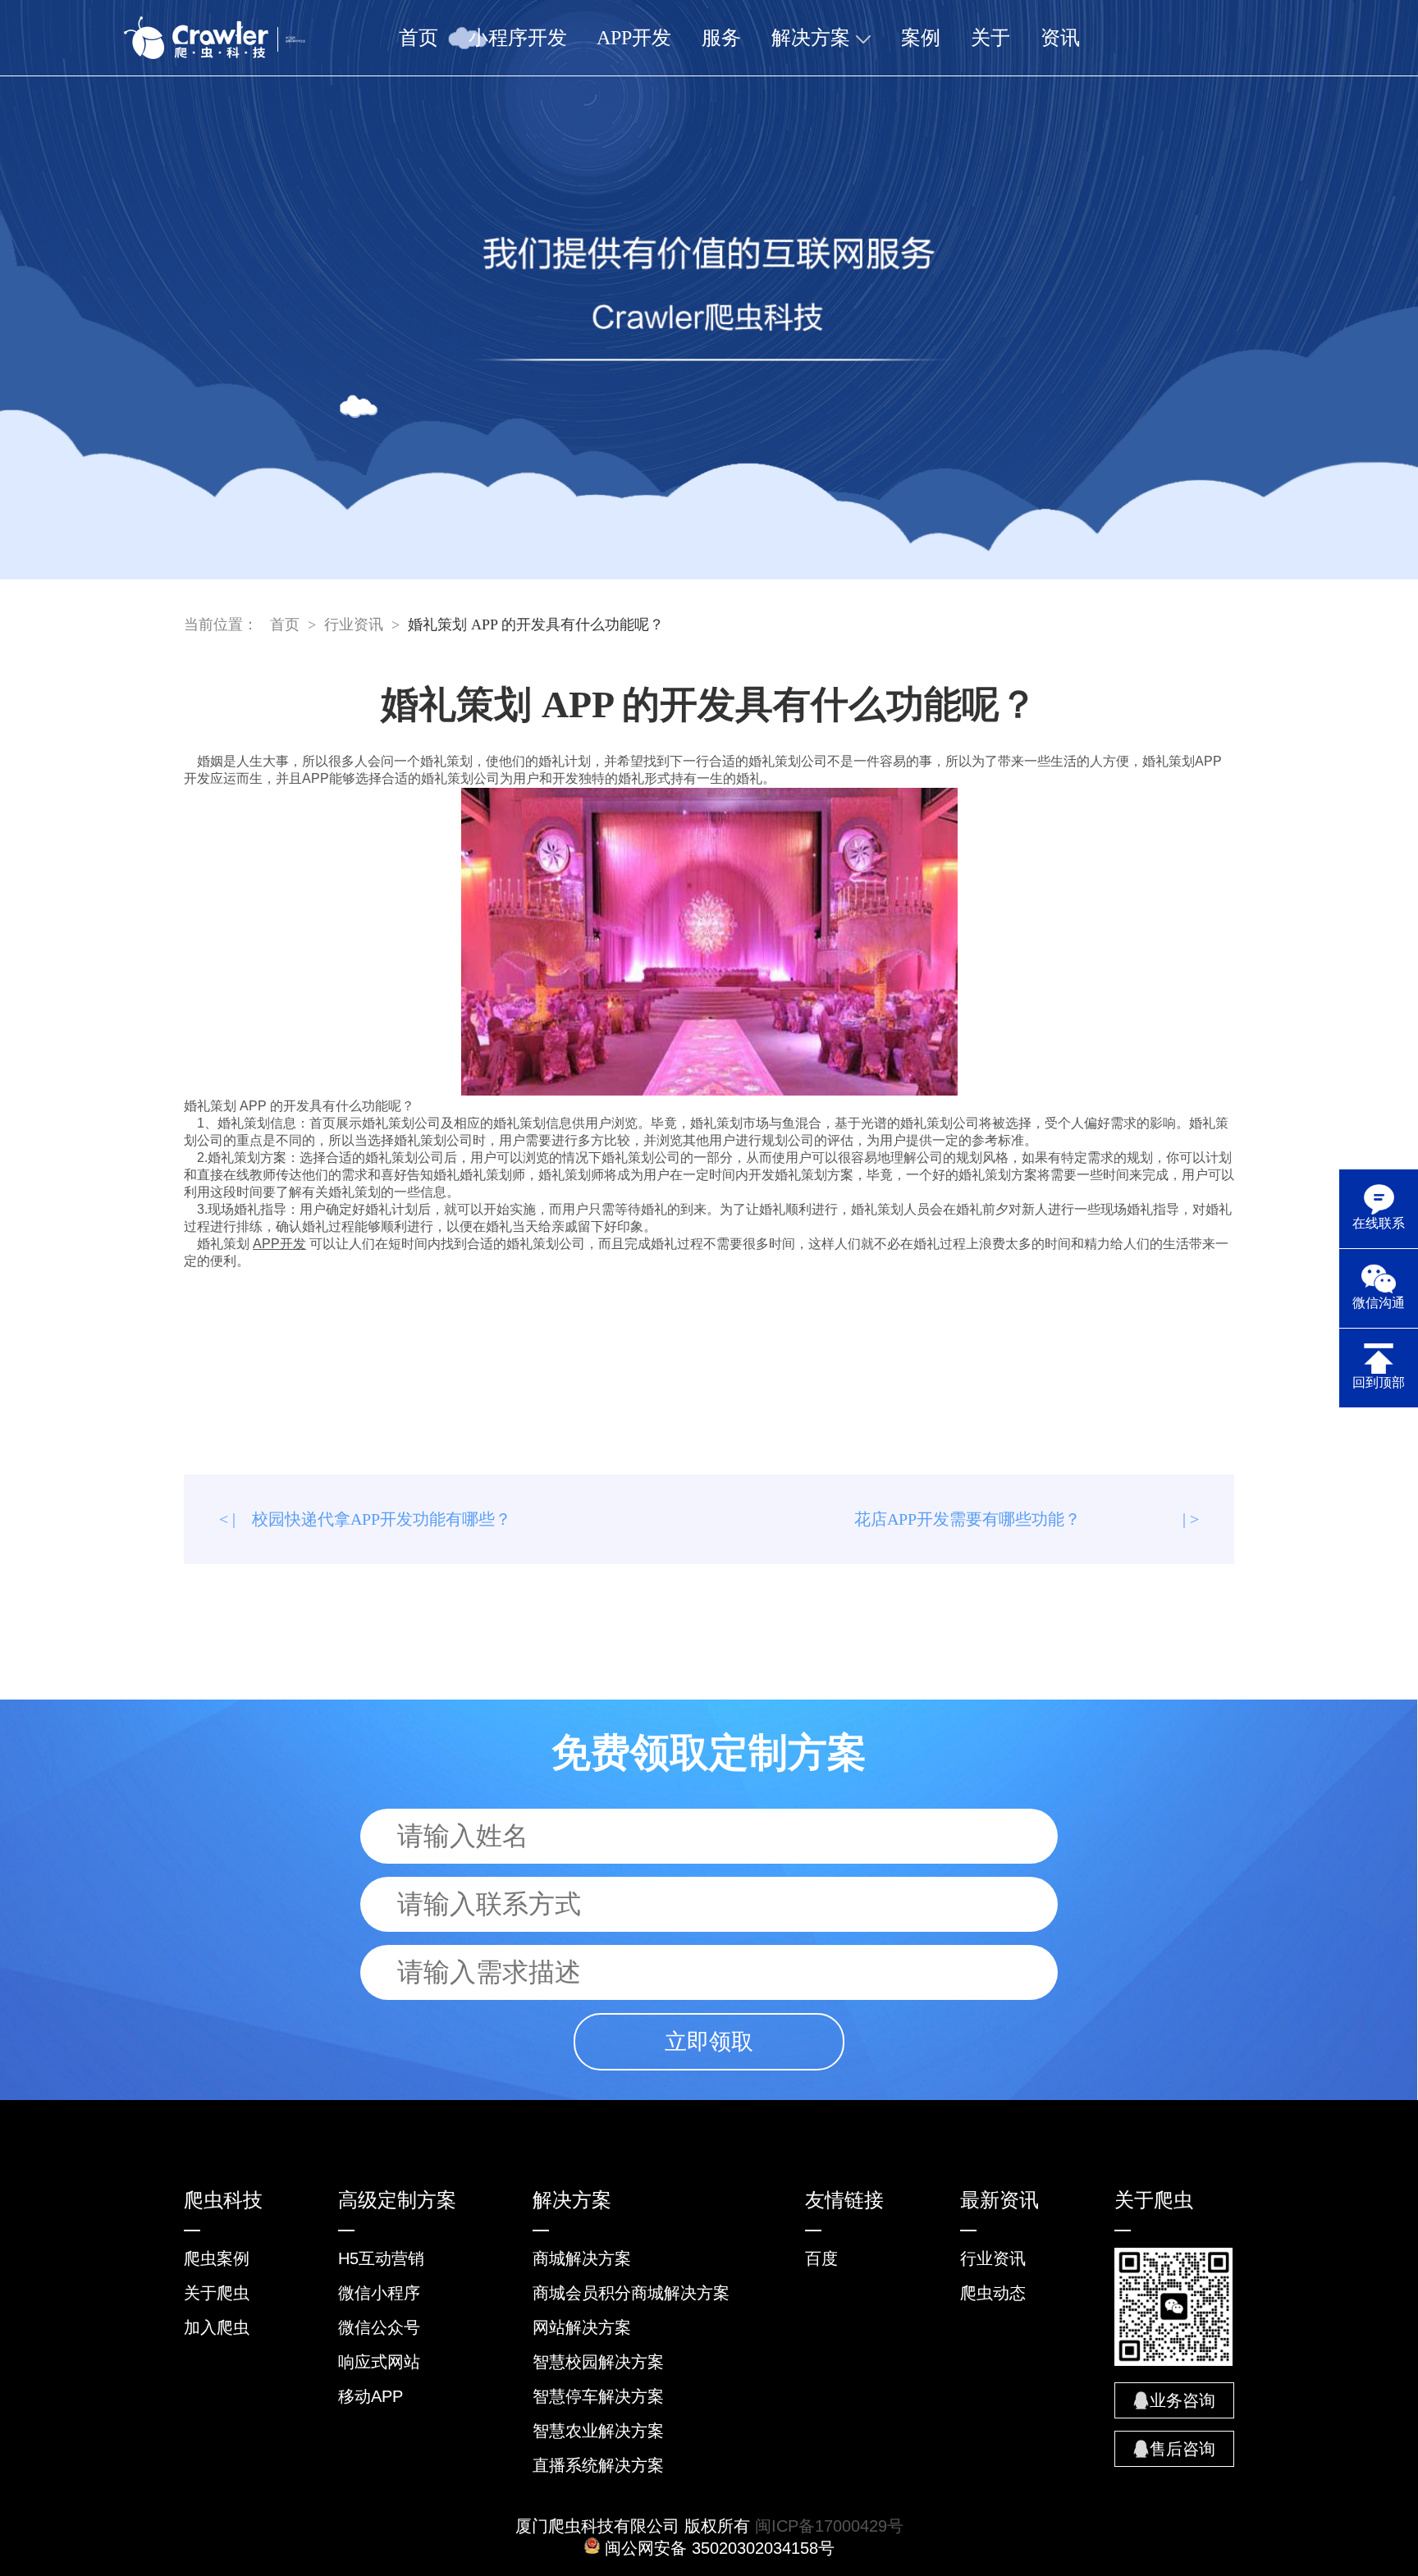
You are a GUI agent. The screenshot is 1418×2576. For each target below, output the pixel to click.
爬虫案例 (217, 2258)
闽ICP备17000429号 (829, 2526)
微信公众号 (379, 2327)
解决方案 (813, 38)
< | (365, 1519)
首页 (419, 38)
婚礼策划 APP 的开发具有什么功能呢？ (536, 625)
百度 (821, 2258)
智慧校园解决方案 (598, 2362)
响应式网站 (379, 2362)
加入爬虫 (217, 2327)
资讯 (1060, 38)
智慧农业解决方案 (598, 2431)
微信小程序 (379, 2293)
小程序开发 (518, 38)
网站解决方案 (582, 2327)
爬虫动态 (993, 2293)
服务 (721, 38)
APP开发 (634, 38)
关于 (990, 38)
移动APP (371, 2396)
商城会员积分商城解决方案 (631, 2293)
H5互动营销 (381, 2258)
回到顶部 (1379, 1382)
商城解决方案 (582, 2258)
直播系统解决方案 (598, 2465)
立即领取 (709, 2042)
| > (1027, 1519)
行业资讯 (354, 625)
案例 (921, 38)
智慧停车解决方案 (598, 2396)
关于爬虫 (217, 2293)
